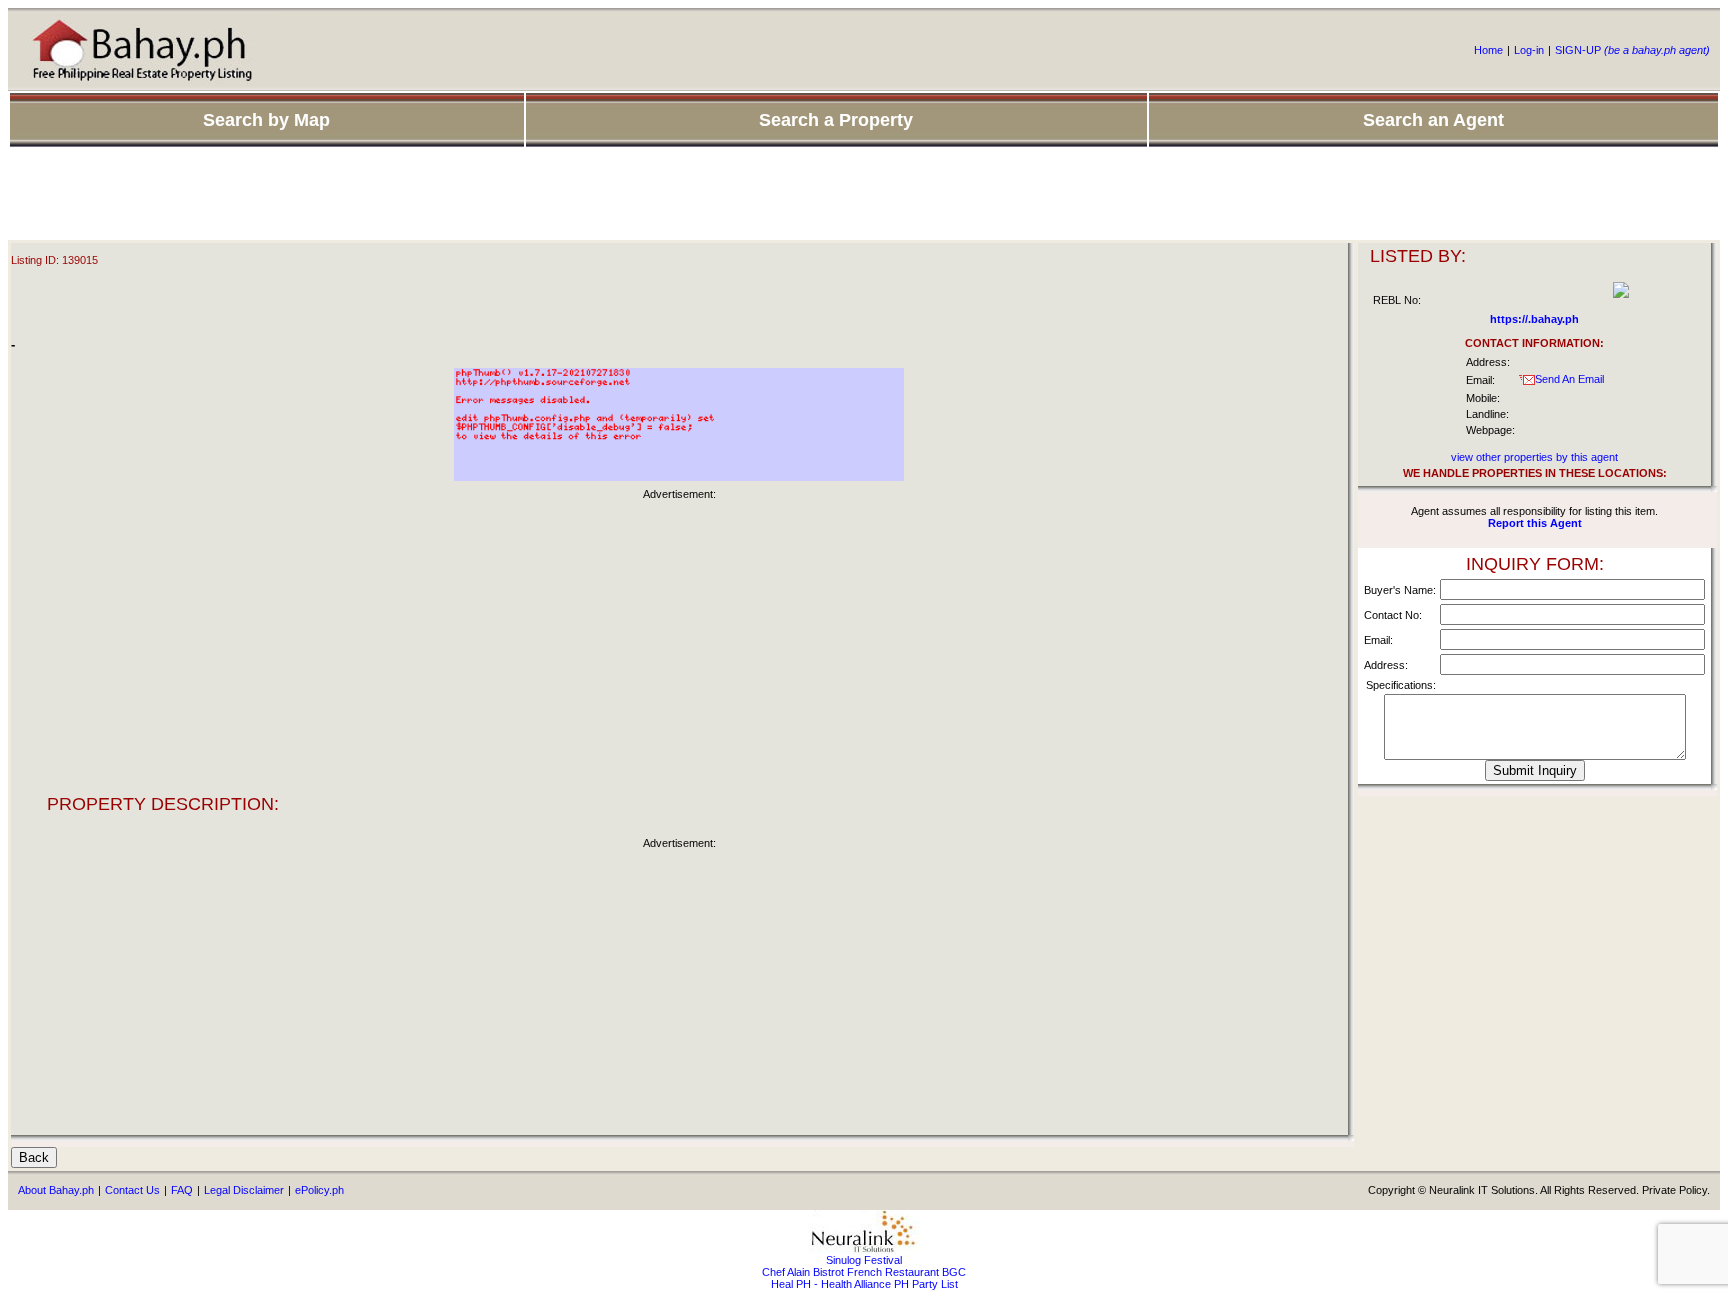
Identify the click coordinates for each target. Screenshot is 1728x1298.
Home (1488, 50)
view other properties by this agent (1534, 457)
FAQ (182, 1190)
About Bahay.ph (56, 1190)
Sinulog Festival (864, 1260)
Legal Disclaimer (244, 1190)
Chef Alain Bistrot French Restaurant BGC (864, 1272)
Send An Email (1569, 379)
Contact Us (132, 1190)
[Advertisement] (864, 195)
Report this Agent (1535, 523)
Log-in (1529, 50)
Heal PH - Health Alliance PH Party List (864, 1284)
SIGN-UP (1632, 50)
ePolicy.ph (319, 1190)
